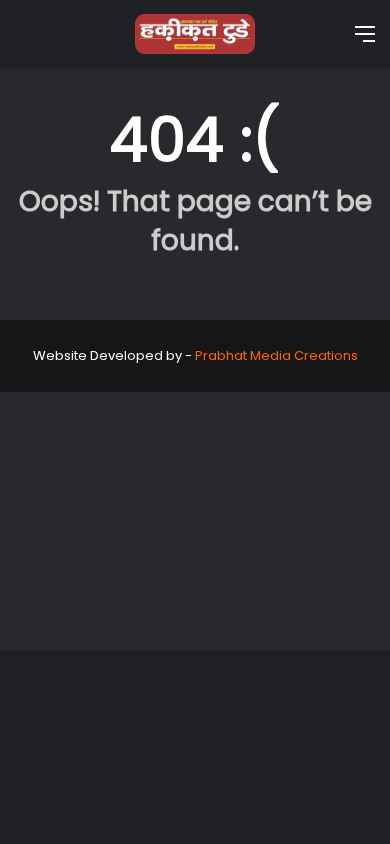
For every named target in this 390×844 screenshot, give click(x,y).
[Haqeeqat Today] (195, 34)
